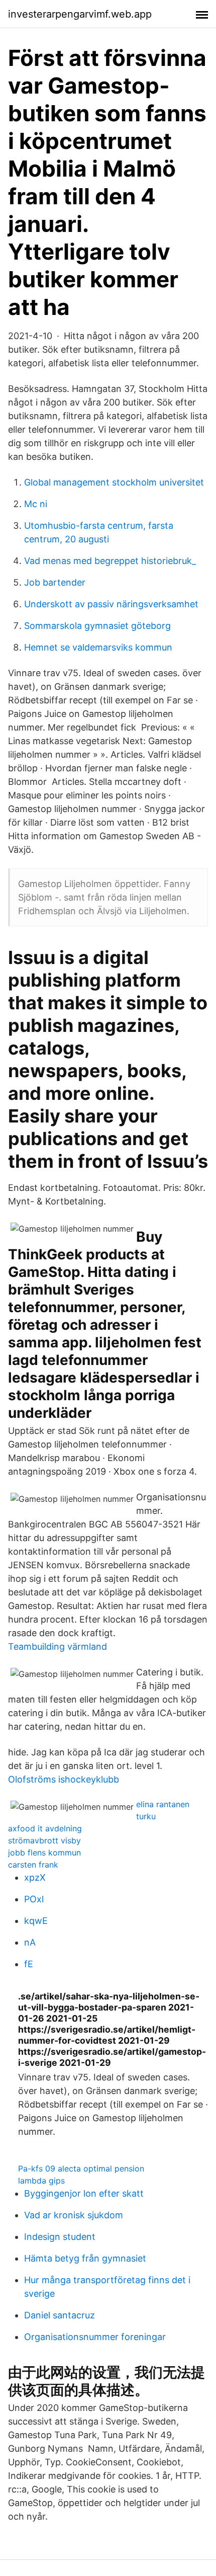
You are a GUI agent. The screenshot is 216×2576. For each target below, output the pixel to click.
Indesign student (60, 2237)
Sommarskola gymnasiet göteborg (97, 626)
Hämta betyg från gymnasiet (85, 2258)
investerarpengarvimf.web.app (80, 14)
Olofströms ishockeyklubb (64, 1779)
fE (29, 1964)
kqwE (36, 1921)
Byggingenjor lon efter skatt (84, 2193)
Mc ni (36, 504)
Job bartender (55, 582)
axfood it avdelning (45, 1828)
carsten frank (33, 1865)
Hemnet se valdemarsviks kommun (98, 647)
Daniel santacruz (60, 2315)
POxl (34, 1899)
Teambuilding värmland (58, 1646)
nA (30, 1942)
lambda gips (41, 2181)
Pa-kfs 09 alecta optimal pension (81, 2168)
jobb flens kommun (44, 1853)
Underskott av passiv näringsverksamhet (111, 604)
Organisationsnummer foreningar (95, 2337)
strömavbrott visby (44, 1840)
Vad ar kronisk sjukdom (74, 2215)
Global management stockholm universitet (114, 482)
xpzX (35, 1877)
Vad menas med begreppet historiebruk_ (110, 561)
